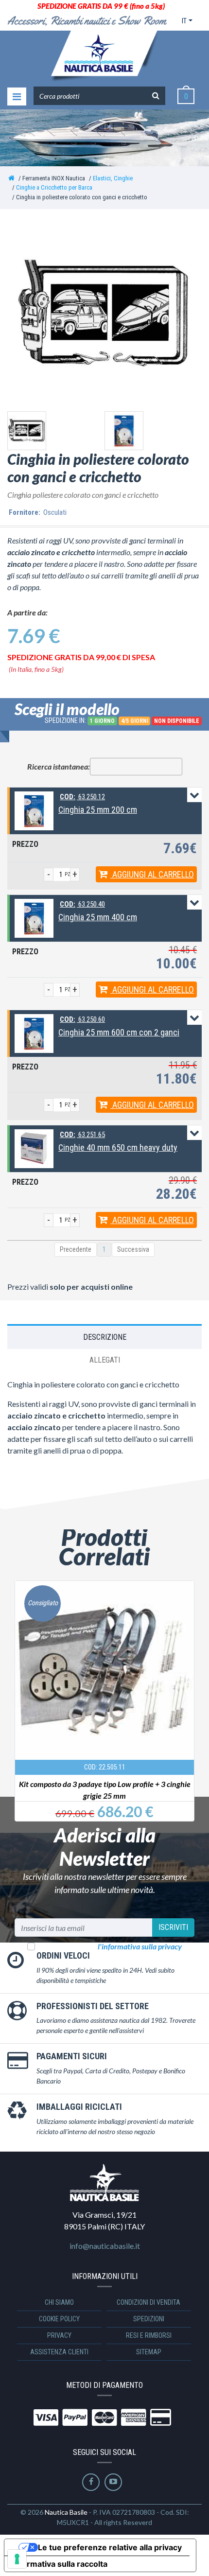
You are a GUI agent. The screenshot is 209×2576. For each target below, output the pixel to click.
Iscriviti (173, 1927)
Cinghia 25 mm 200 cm (98, 810)
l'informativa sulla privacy (140, 1946)
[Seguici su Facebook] (91, 2482)
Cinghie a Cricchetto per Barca (54, 187)
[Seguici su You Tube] (113, 2482)
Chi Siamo (59, 2302)
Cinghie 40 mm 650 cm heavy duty (118, 1148)
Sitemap (149, 2352)
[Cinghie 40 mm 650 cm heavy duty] (34, 1148)
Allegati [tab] (105, 1360)
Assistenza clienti (59, 2352)
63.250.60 (82, 1019)
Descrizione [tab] (105, 1337)
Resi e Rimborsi (149, 2335)
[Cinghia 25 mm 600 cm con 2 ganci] (34, 1033)
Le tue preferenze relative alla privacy (110, 2547)
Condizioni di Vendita (148, 2302)
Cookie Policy (59, 2319)
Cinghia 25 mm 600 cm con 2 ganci (119, 1032)
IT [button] (184, 21)
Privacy (59, 2335)
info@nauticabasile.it (105, 2246)
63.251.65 (82, 1135)
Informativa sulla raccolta (60, 2564)
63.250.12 (82, 797)
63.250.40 (82, 904)
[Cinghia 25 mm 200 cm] (34, 810)
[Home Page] (11, 178)
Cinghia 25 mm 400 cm (98, 917)
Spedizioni (149, 2319)
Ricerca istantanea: (59, 766)
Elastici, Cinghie (113, 178)
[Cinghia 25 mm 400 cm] (34, 918)
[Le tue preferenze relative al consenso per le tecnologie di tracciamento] (17, 2559)
